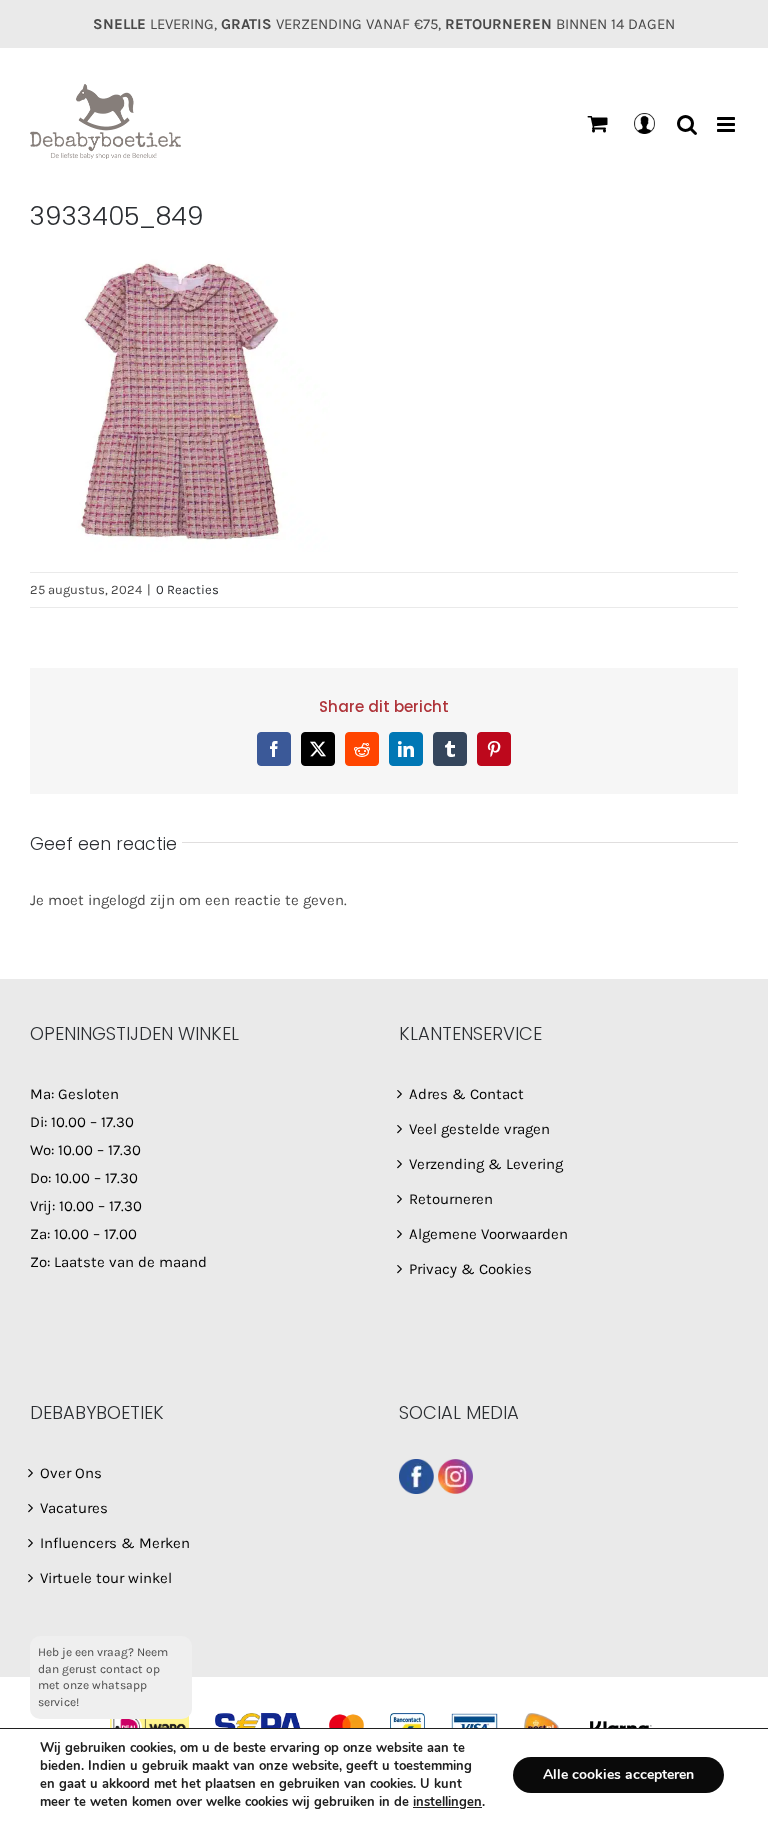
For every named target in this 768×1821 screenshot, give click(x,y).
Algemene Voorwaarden (488, 1234)
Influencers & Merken (115, 1543)
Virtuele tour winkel (106, 1578)
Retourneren (451, 1199)
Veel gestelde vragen (479, 1129)
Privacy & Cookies (470, 1269)
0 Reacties (187, 589)
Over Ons (71, 1473)
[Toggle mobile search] (687, 124)
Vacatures (74, 1508)
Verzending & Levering (486, 1164)
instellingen (447, 1802)
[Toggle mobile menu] (727, 124)
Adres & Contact (466, 1094)
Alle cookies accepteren (618, 1774)
